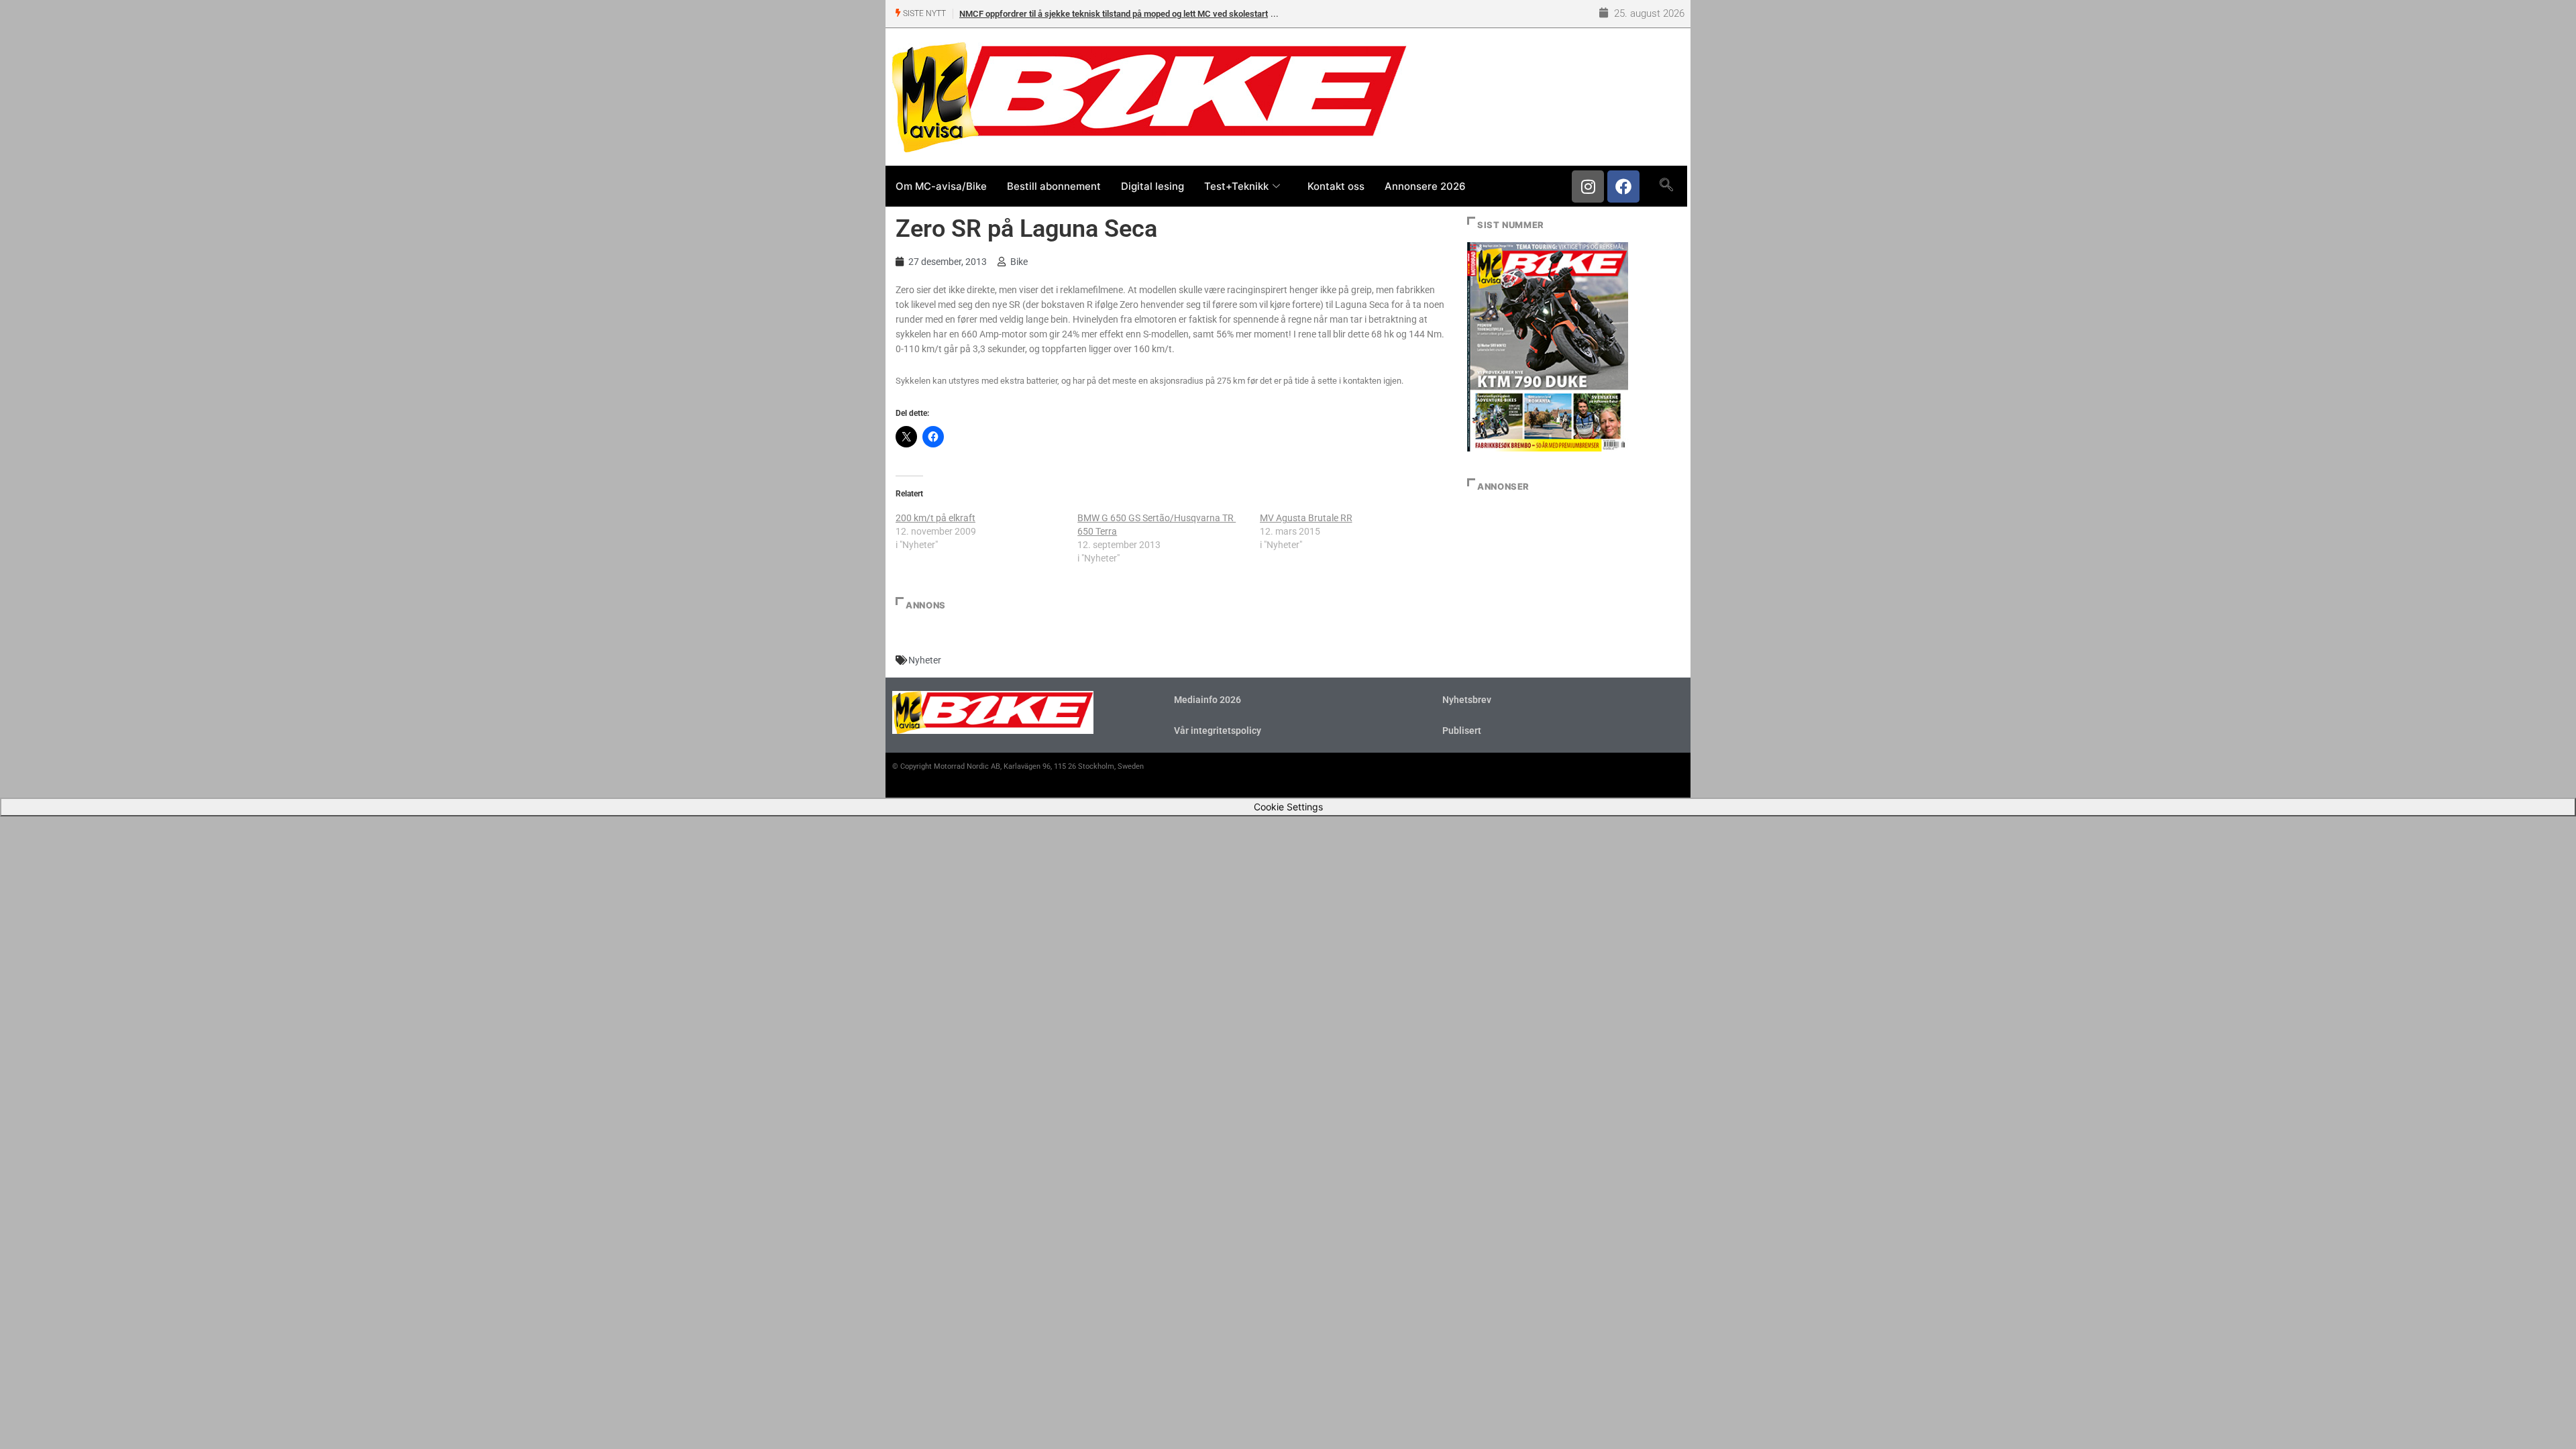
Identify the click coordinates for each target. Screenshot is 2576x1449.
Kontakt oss (1336, 186)
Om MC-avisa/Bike (941, 186)
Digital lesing (1152, 186)
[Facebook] (1623, 186)
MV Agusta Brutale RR (1306, 518)
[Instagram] (1588, 186)
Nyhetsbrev (1467, 700)
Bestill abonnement (1054, 186)
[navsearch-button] (1666, 186)
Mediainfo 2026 (1207, 700)
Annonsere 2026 (1425, 186)
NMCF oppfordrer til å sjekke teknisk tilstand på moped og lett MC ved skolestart (1114, 14)
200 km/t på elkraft (935, 518)
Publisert (1462, 731)
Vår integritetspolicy (1218, 731)
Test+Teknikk (1236, 186)
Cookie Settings (1288, 807)
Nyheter (925, 660)
